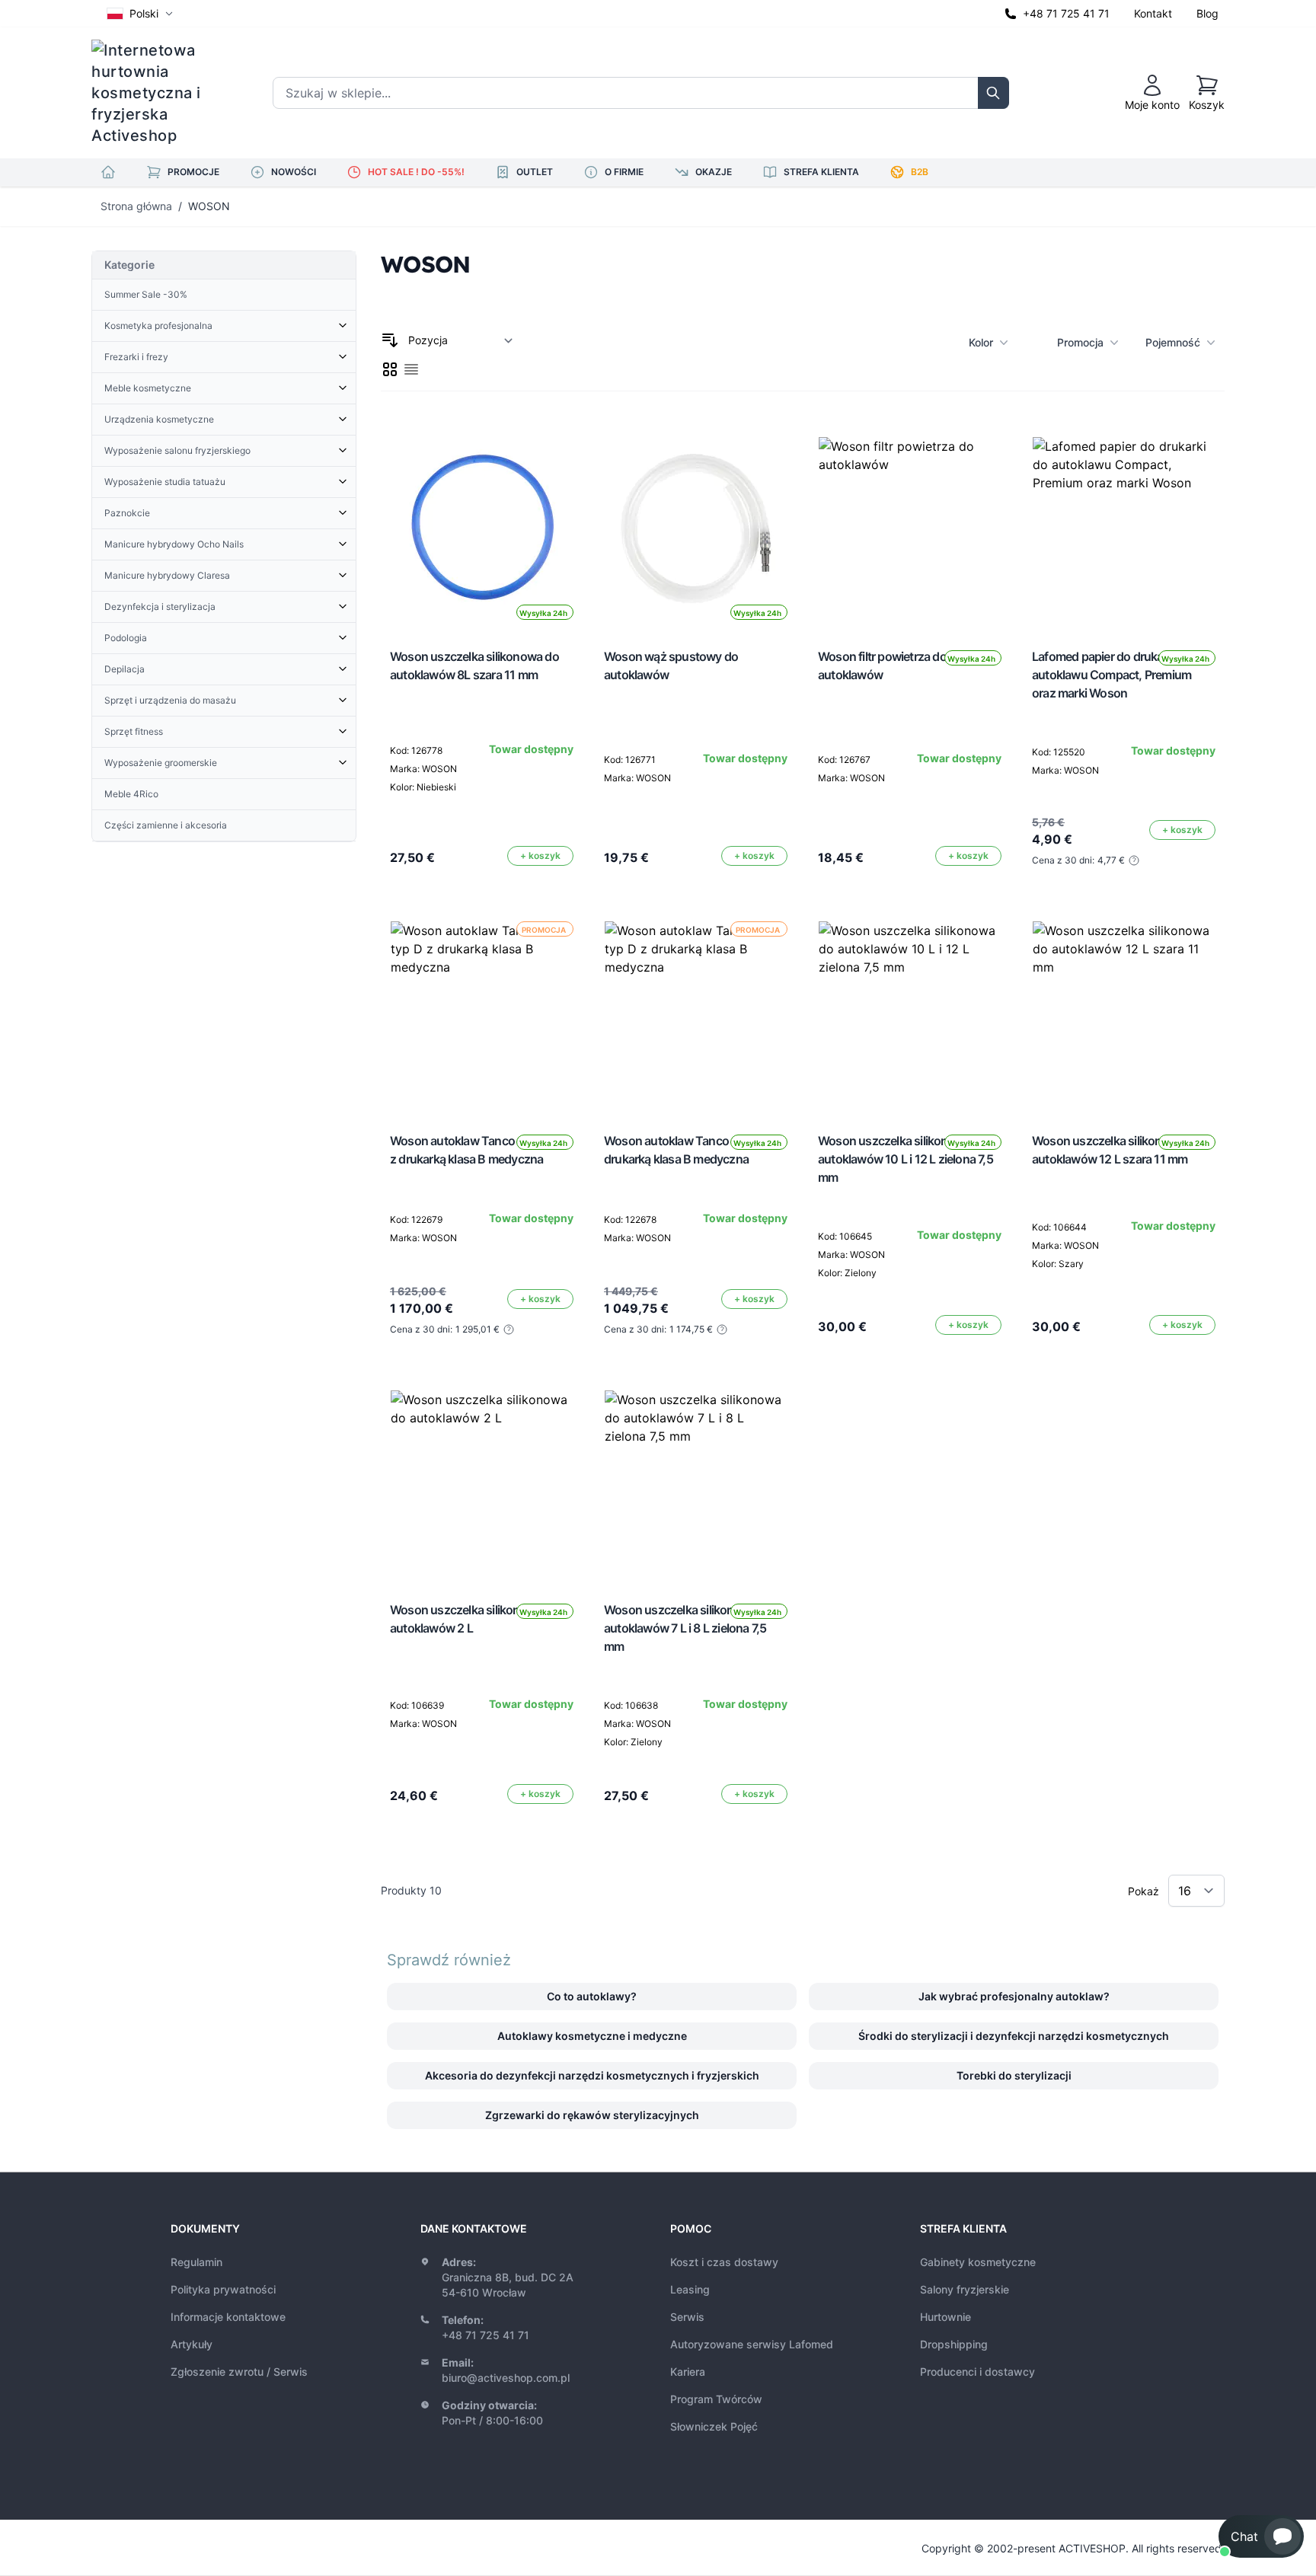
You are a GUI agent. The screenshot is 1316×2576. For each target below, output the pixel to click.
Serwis (687, 2317)
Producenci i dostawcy (977, 2372)
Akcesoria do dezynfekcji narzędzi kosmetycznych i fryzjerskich (592, 2075)
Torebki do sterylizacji (1014, 2075)
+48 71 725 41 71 (1066, 13)
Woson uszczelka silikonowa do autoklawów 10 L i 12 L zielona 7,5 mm (906, 1159)
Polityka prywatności (223, 2289)
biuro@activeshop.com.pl (506, 2378)
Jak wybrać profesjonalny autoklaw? (1014, 1996)
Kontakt (1153, 13)
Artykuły (192, 2344)
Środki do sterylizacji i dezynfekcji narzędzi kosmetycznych (1014, 2036)
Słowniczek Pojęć (714, 2426)
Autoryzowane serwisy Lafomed (752, 2344)
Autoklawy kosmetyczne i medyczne (592, 2036)
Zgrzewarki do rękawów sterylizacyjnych (592, 2115)
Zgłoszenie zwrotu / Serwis (239, 2372)
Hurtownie (945, 2317)
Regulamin (196, 2262)
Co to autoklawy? (592, 1996)
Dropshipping (954, 2344)
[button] (1261, 2536)
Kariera (688, 2372)
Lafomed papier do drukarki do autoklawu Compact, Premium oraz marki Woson (1112, 675)
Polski (144, 13)
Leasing (690, 2289)
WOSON (209, 206)
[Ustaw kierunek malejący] (390, 340)
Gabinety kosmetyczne (978, 2262)
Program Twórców (716, 2399)
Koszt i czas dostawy (724, 2262)
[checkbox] (390, 369)
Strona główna (136, 206)
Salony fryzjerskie (965, 2289)
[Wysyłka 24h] (910, 528)
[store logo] (156, 93)
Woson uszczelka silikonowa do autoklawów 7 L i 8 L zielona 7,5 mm (688, 1628)
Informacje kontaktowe (228, 2317)
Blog (1207, 13)
